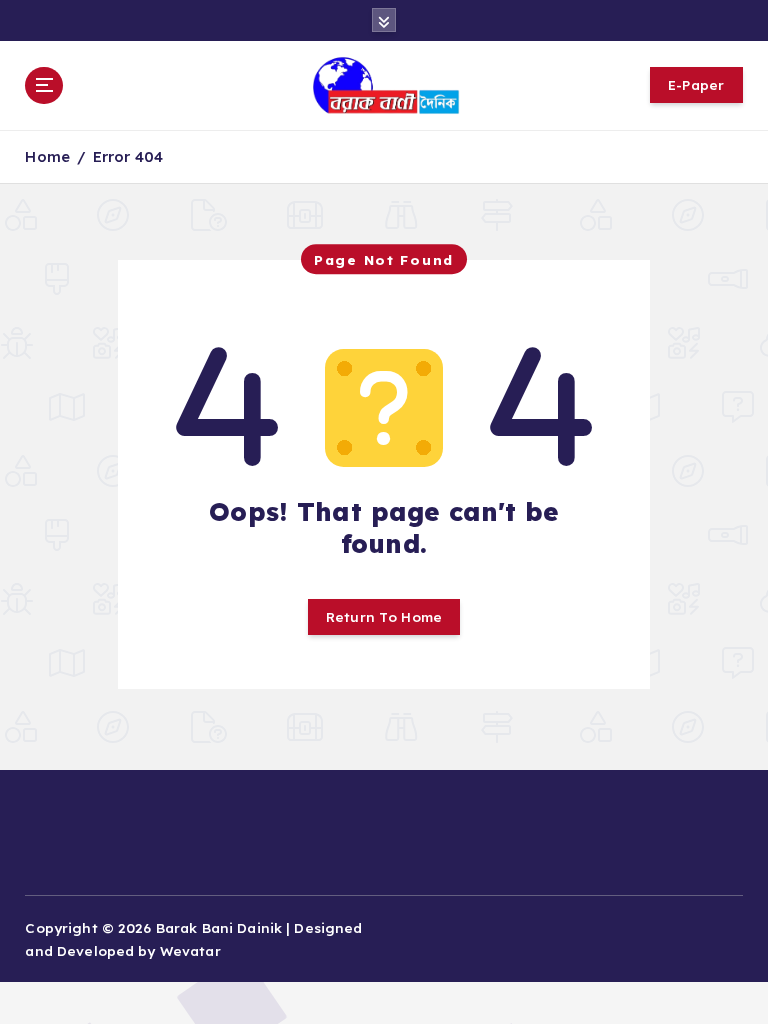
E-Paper (696, 84)
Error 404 (128, 156)
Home (47, 156)
